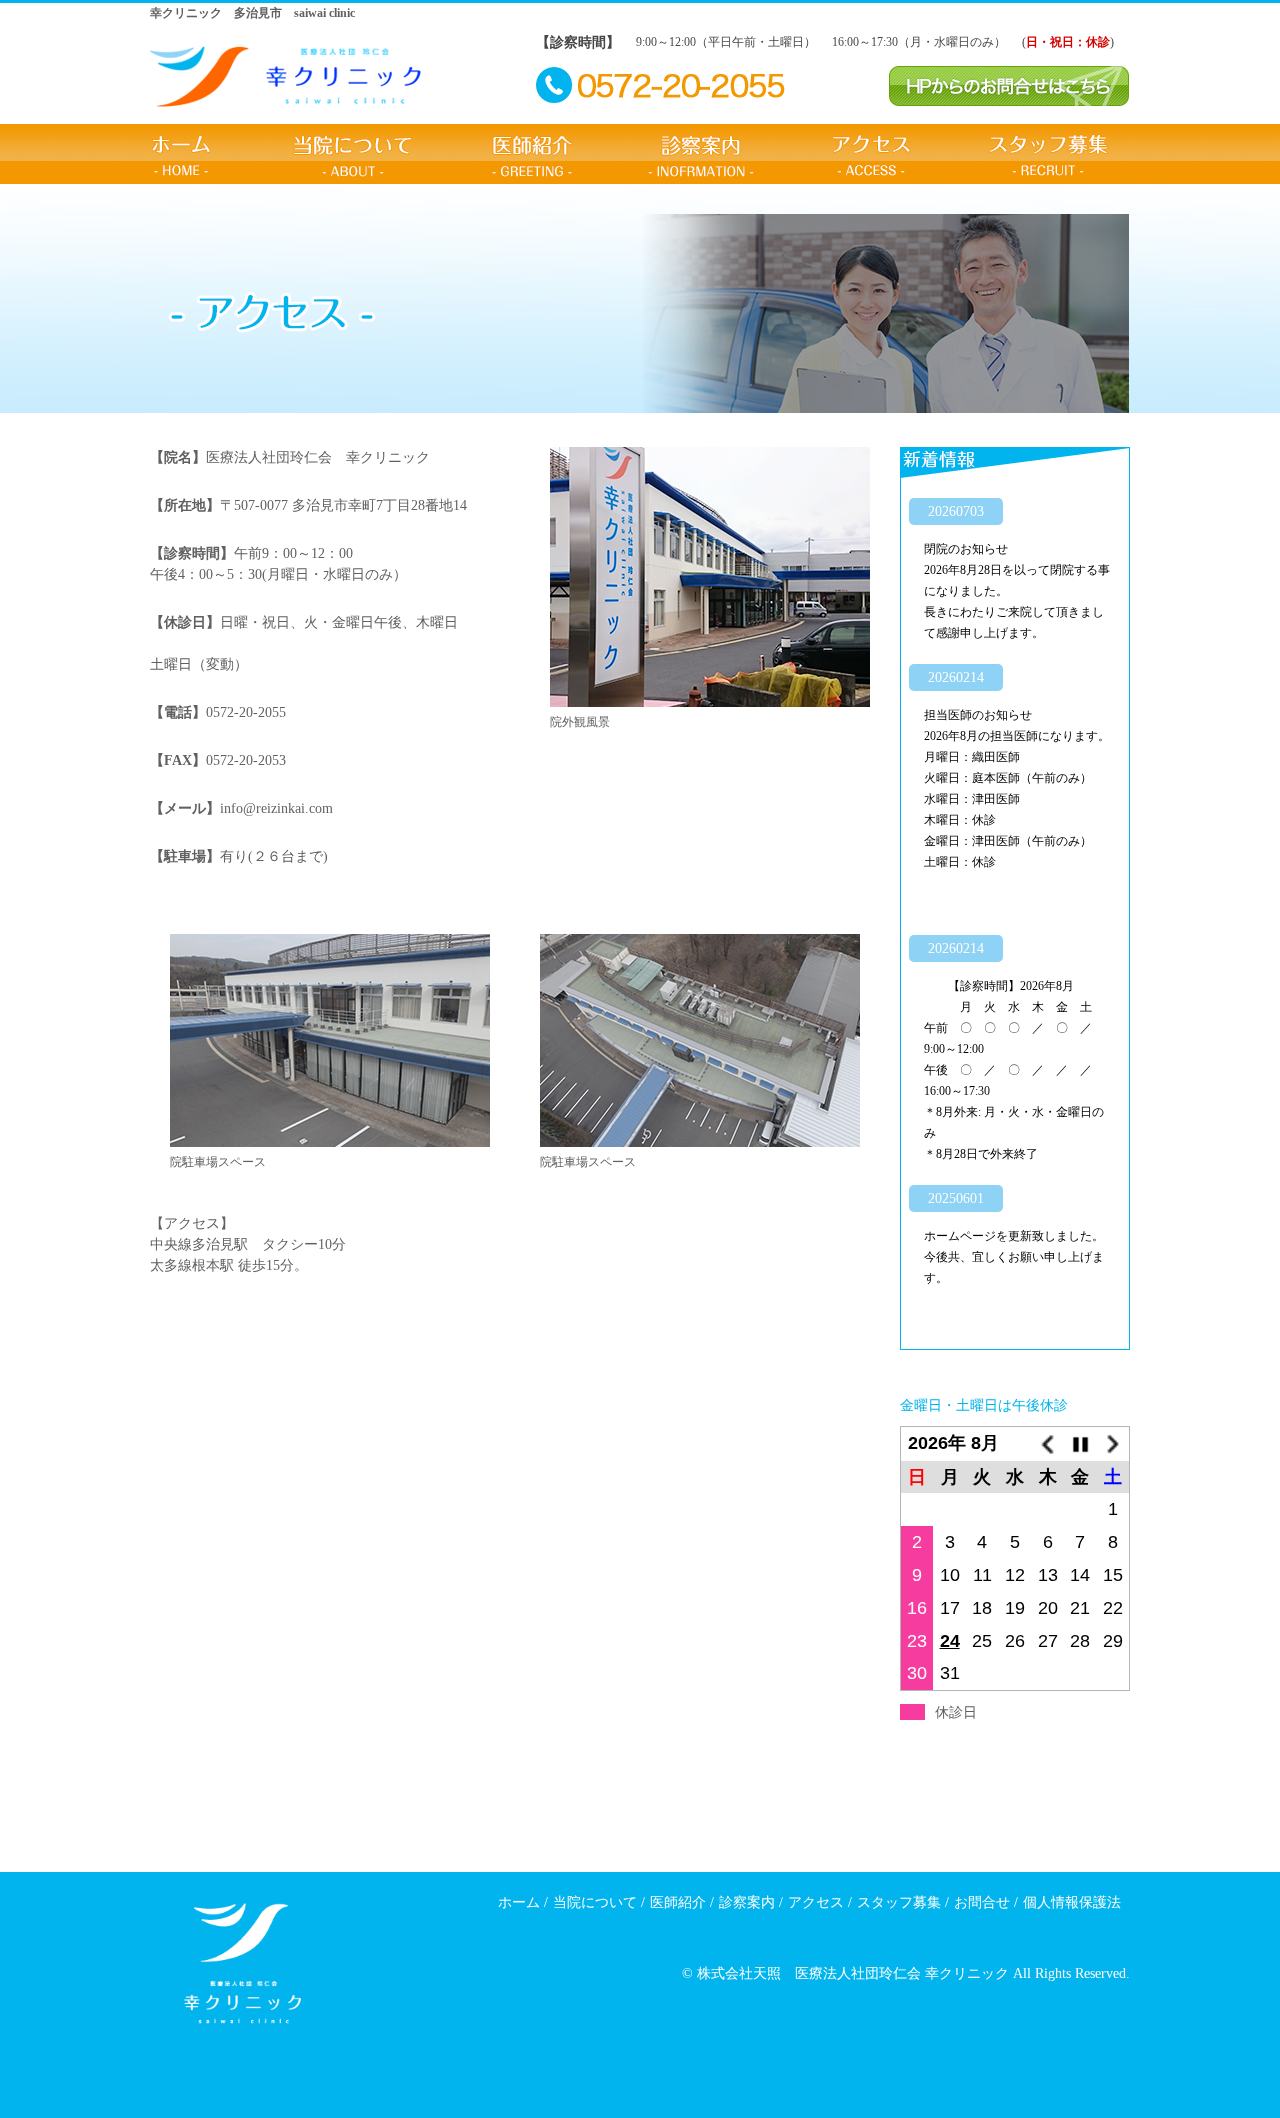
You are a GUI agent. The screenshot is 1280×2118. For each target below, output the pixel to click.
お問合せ (982, 1902)
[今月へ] (1080, 1444)
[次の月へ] (1113, 1444)
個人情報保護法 (1072, 1902)
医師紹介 (531, 154)
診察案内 (702, 154)
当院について (352, 154)
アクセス (872, 154)
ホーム (182, 154)
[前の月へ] (1047, 1444)
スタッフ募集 (1048, 154)
